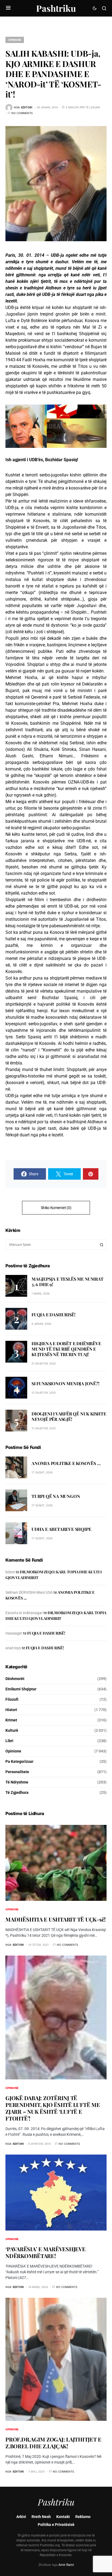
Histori (11, 1710)
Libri (9, 1741)
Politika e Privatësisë (56, 2525)
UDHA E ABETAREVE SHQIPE (61, 1529)
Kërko (102, 1245)
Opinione (15, 40)
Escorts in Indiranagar (24, 1613)
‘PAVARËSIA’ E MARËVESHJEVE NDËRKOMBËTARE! (46, 2252)
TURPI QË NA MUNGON (56, 1496)
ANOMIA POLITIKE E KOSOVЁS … (66, 1463)
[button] (8, 8)
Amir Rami (66, 2565)
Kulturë (12, 1730)
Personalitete (17, 1772)
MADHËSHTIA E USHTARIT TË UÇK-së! (56, 1919)
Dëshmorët (15, 1679)
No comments (22, 113)
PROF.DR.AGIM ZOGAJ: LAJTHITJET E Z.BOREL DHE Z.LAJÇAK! (53, 2443)
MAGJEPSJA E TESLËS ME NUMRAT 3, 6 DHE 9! (67, 1282)
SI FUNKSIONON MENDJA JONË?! (66, 1383)
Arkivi (21, 2517)
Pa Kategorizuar (19, 1761)
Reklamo (83, 2517)
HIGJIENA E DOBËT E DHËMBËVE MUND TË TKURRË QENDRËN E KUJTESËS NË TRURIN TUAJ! (66, 1349)
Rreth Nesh (41, 2517)
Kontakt (63, 2517)
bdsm (10, 1572)
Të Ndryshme (17, 1782)
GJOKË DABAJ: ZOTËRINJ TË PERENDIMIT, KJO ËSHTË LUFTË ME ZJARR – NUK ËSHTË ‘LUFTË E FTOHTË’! (53, 2108)
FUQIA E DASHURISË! (53, 1315)
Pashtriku (56, 8)
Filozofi (12, 1699)
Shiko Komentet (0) (56, 1208)
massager (14, 1633)
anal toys (13, 1648)
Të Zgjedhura (17, 1792)
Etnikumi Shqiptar (21, 1689)
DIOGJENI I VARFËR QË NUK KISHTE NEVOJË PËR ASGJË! (69, 1416)
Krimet (11, 1720)
